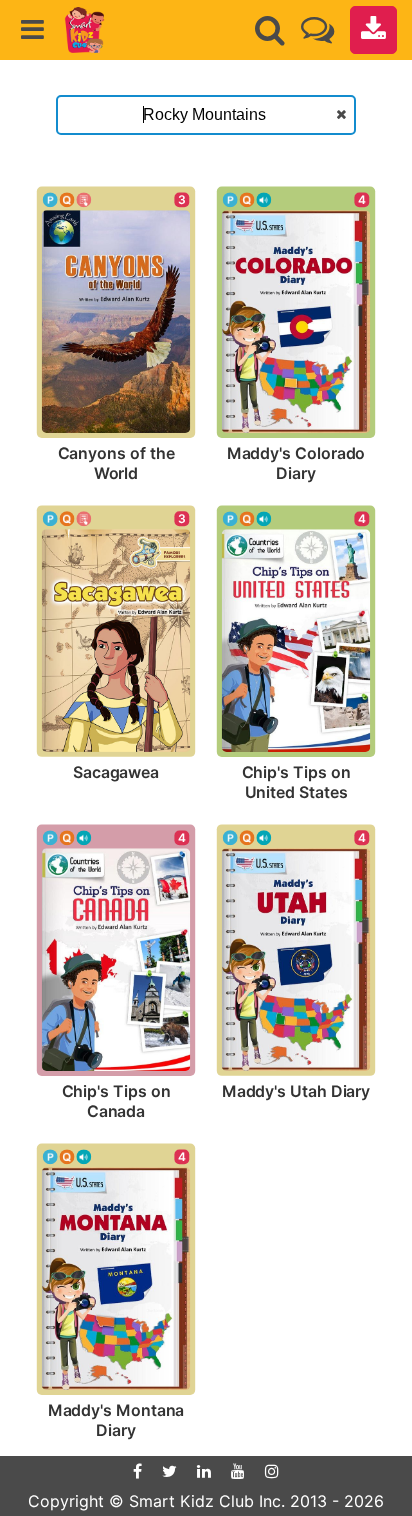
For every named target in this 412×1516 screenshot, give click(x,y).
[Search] (270, 30)
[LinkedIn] (204, 1471)
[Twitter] (169, 1471)
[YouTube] (238, 1471)
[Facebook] (137, 1471)
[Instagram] (272, 1471)
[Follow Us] (317, 29)
